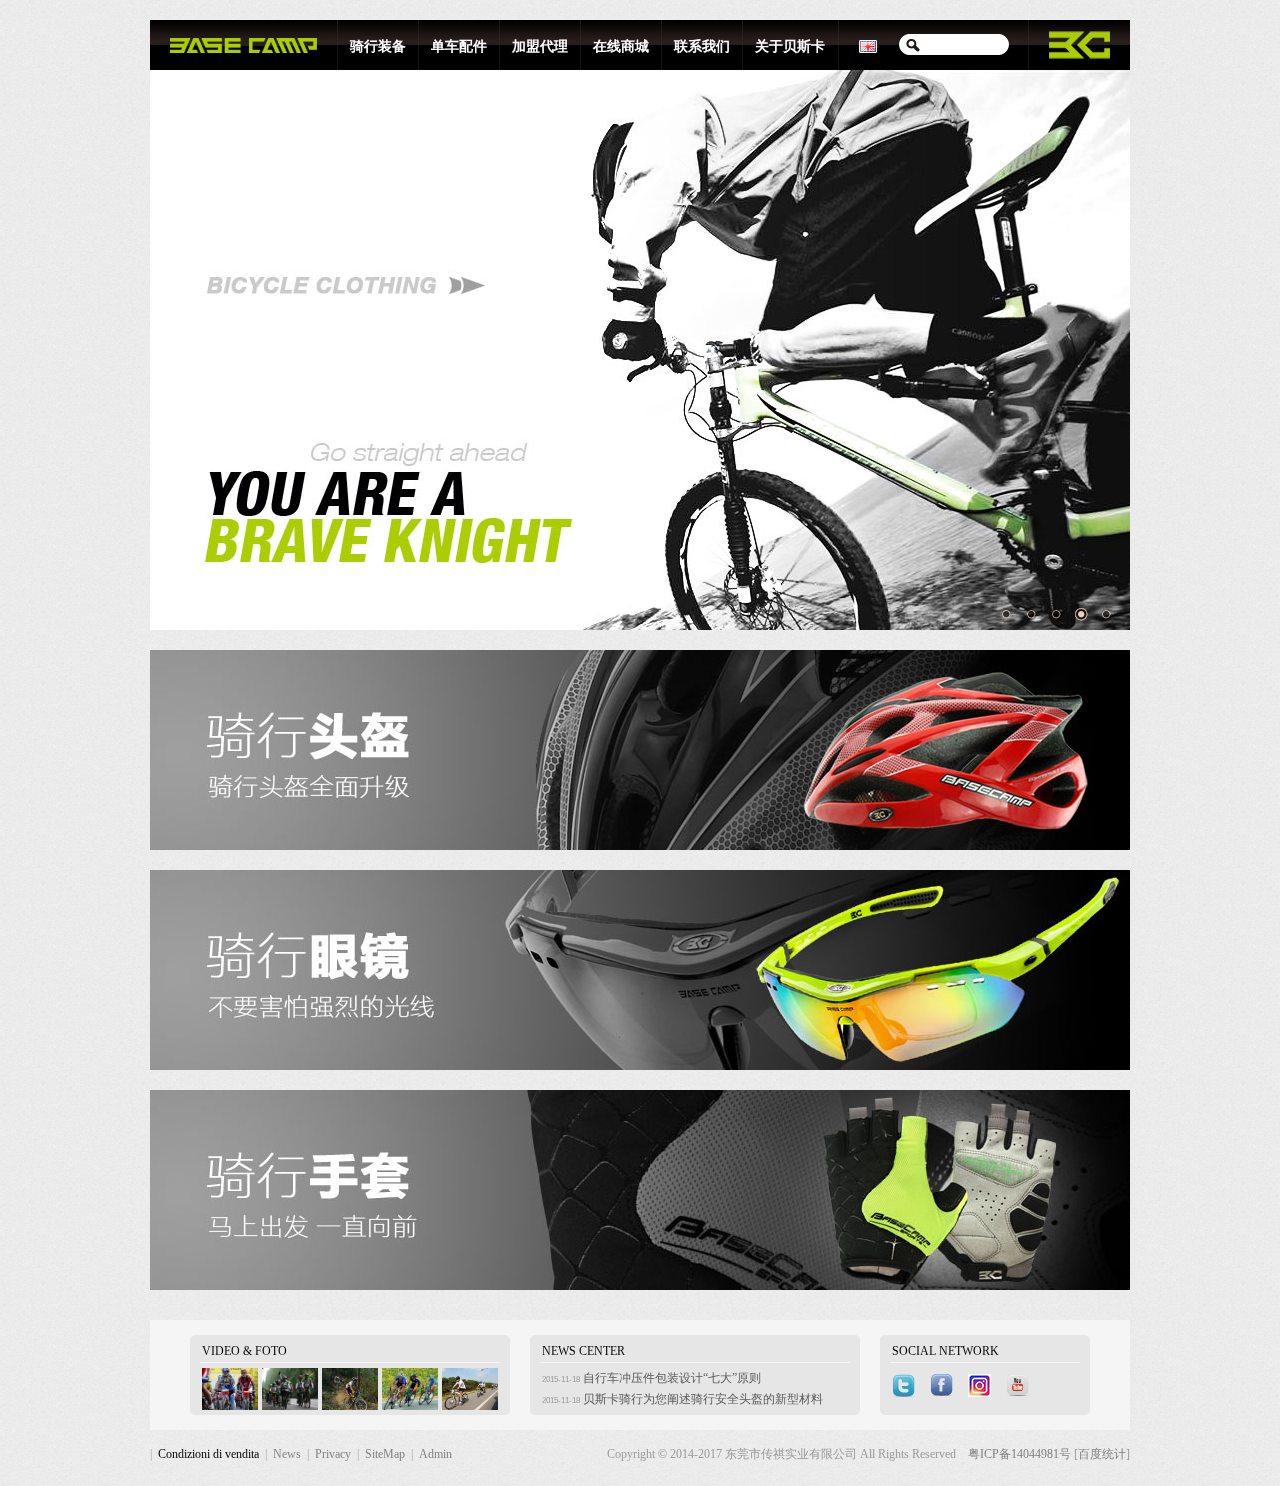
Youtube (1020, 1386)
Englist (869, 45)
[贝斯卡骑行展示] (230, 1406)
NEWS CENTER (583, 1351)
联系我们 (702, 46)
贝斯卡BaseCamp (243, 45)
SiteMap (385, 1454)
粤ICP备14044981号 (1021, 1454)
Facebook (944, 1386)
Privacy (333, 1454)
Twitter (906, 1386)
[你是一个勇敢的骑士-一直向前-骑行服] (640, 350)
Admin (435, 1454)
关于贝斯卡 (790, 46)
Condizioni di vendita (208, 1454)
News (287, 1454)
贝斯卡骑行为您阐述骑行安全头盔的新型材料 (703, 1399)
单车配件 (459, 46)
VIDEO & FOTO (244, 1351)
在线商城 (621, 46)
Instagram (982, 1386)
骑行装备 (378, 46)
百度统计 (1102, 1454)
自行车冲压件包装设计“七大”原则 (672, 1378)
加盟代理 (540, 46)
